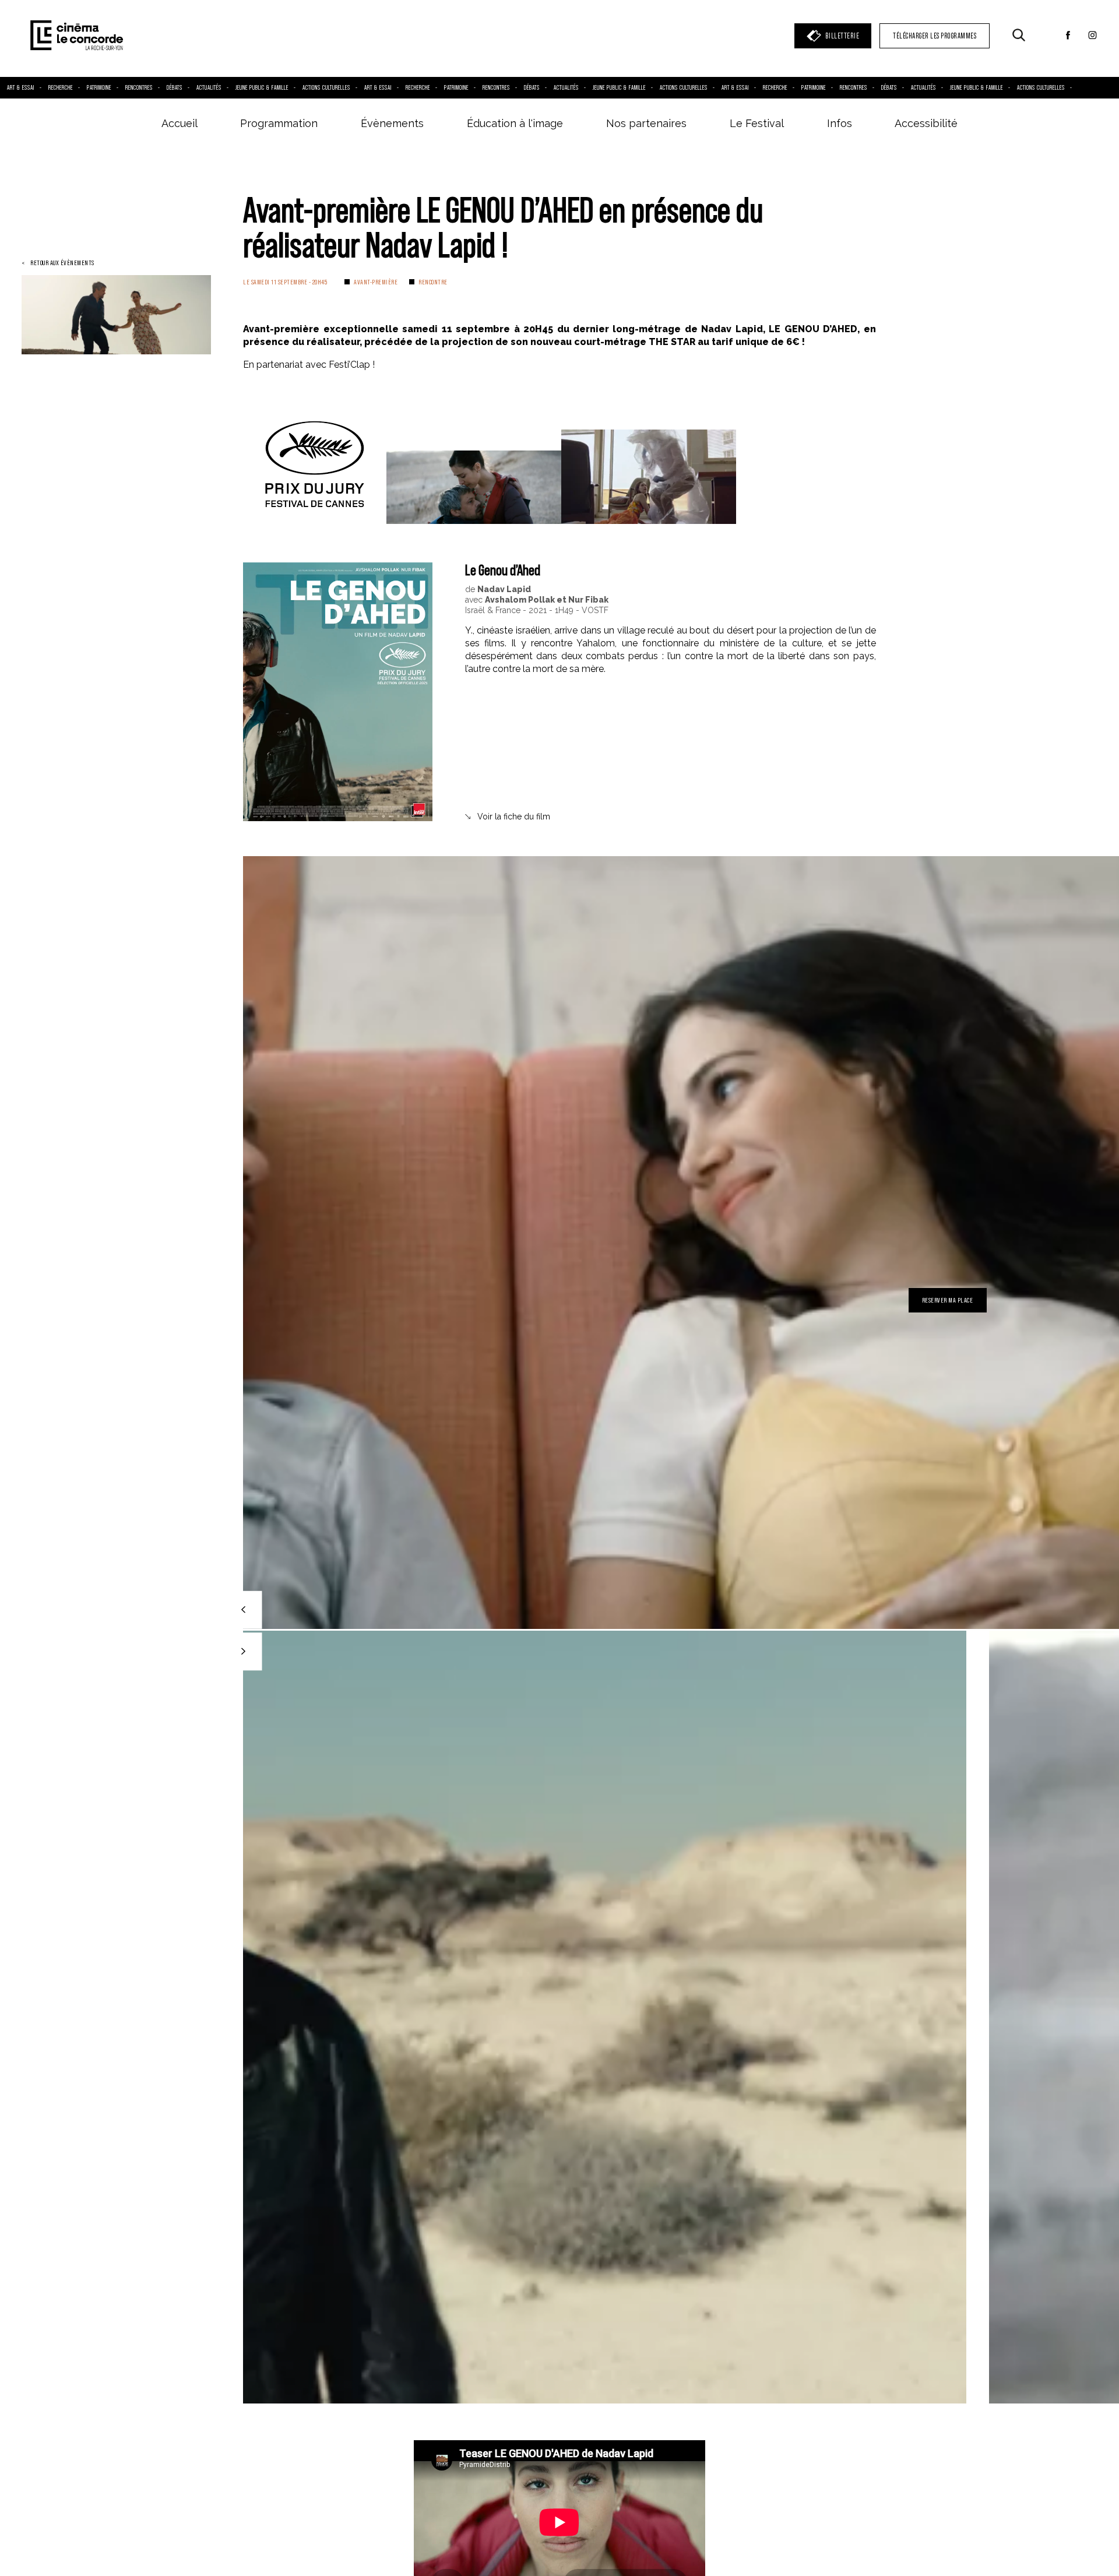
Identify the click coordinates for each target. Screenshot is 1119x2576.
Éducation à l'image (515, 123)
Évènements (392, 123)
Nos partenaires (646, 123)
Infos (840, 123)
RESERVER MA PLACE (948, 1300)
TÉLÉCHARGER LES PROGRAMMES (935, 36)
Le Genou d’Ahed (503, 570)
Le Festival (757, 123)
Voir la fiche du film (514, 817)
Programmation (279, 123)
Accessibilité (926, 123)
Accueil (180, 123)
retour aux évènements (62, 263)
